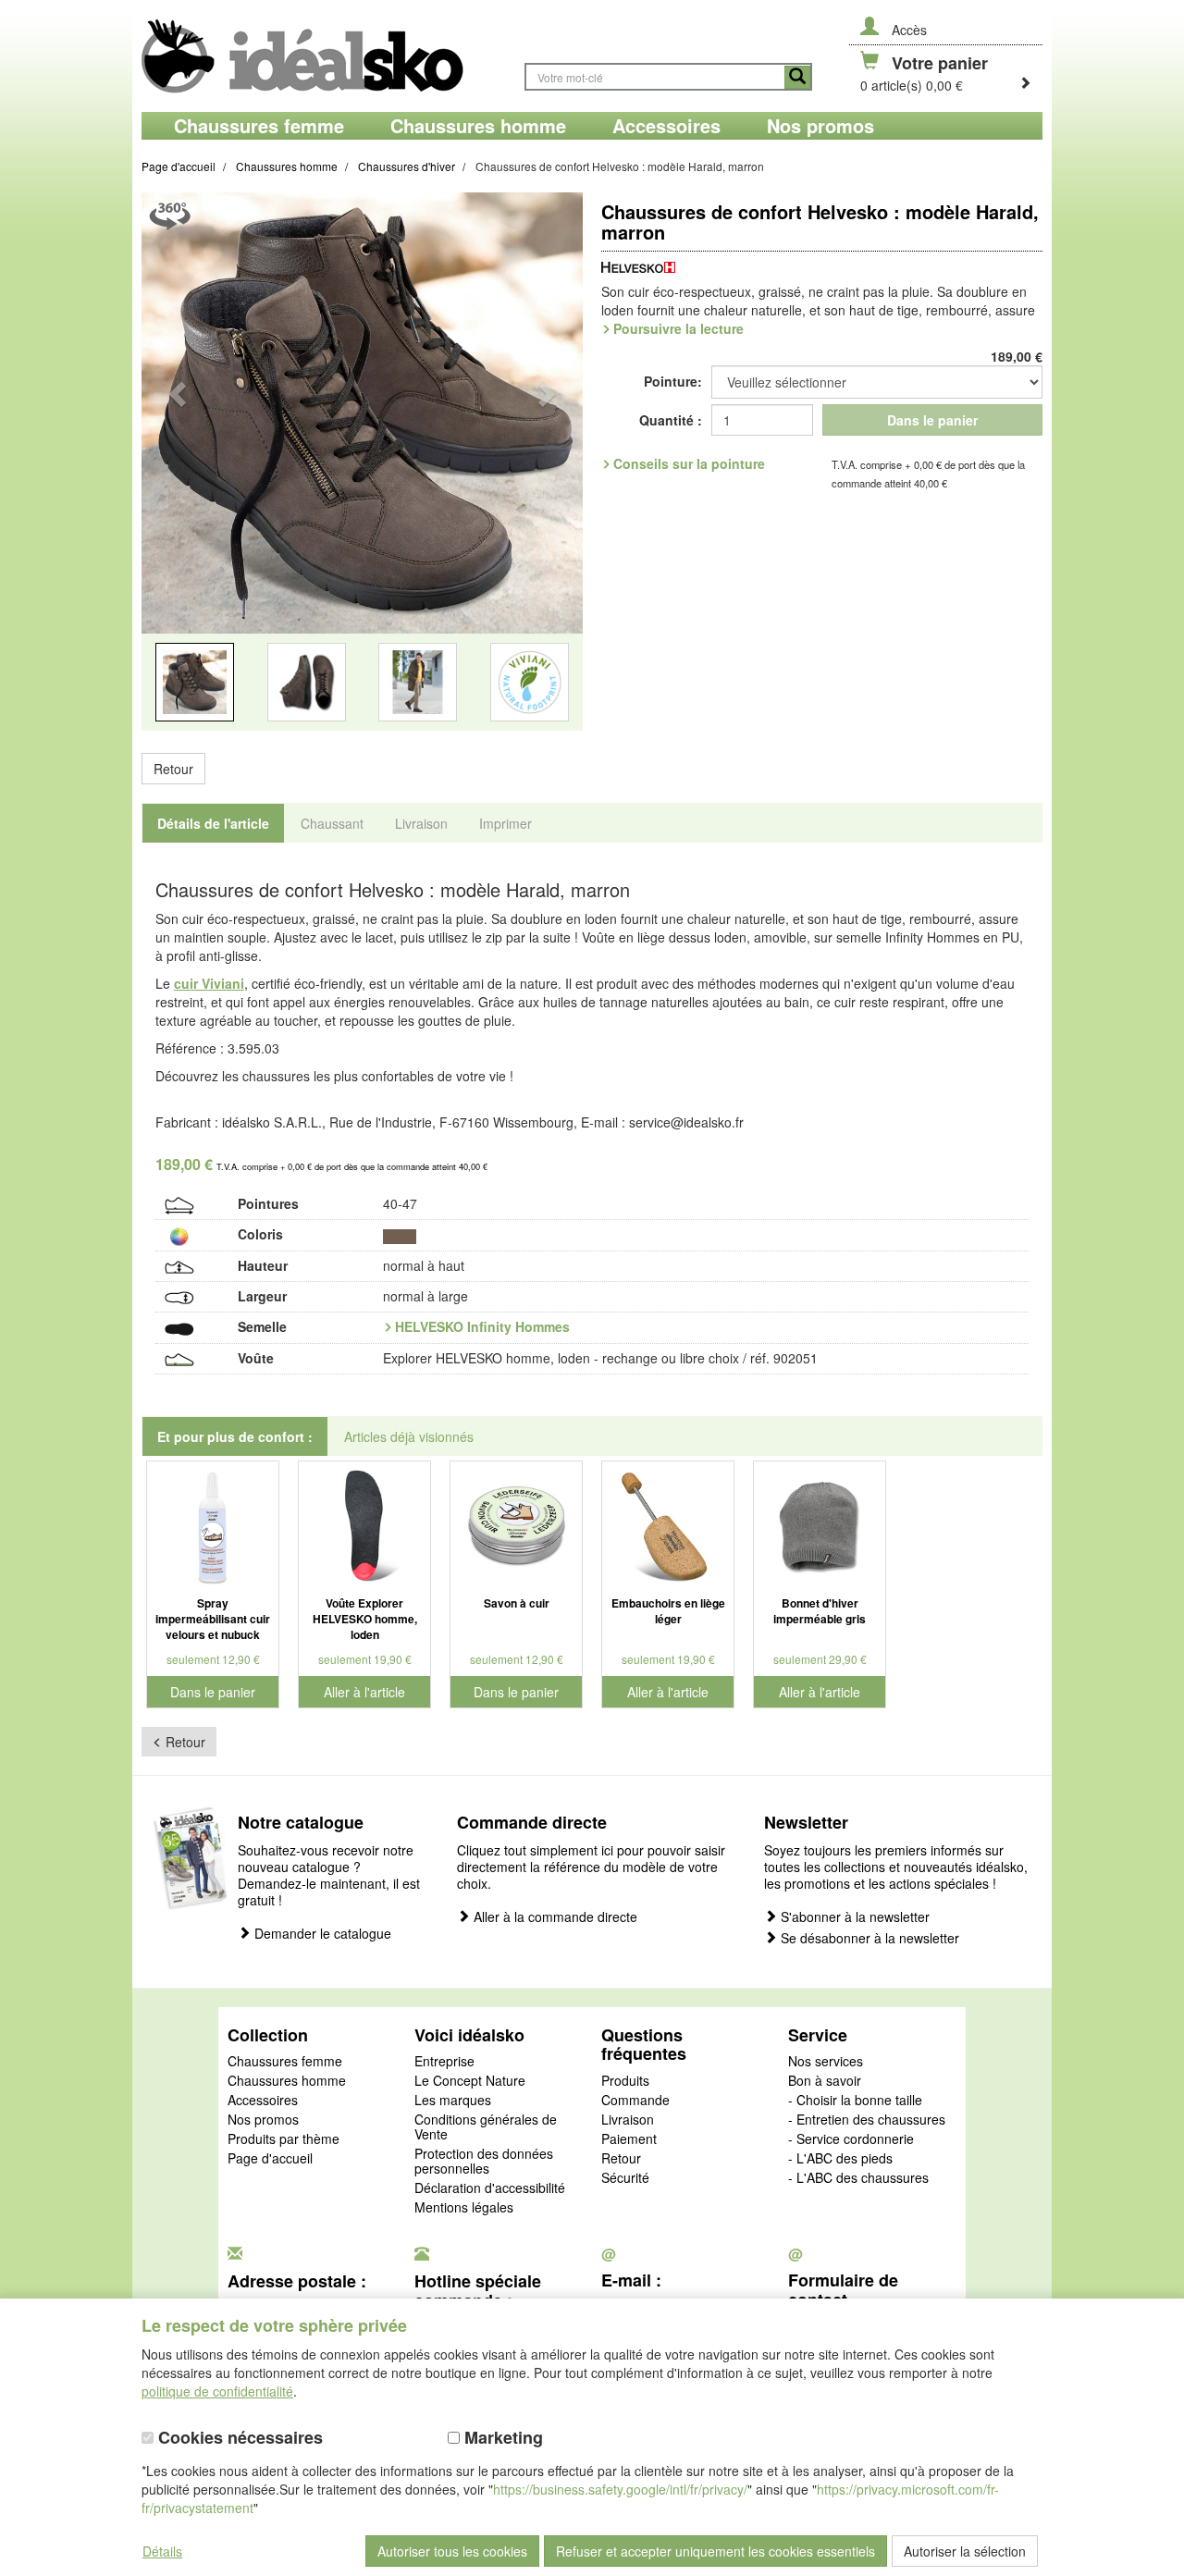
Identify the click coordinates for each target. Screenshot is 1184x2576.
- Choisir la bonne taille (855, 2101)
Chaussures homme (287, 2081)
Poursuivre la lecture (678, 328)
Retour (173, 769)
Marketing (501, 2438)
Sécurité (625, 2178)
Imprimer (506, 823)
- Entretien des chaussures (867, 2120)
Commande (635, 2101)
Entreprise (444, 2062)
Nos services (826, 2062)
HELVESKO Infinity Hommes (482, 1326)
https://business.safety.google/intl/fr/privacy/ (620, 2489)
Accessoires (263, 2101)
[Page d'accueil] (324, 56)
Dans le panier (932, 420)
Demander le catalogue (321, 1934)
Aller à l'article (364, 1692)
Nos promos (263, 2120)
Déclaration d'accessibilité (490, 2188)
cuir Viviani (209, 983)
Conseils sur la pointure (689, 463)
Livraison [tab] (421, 823)
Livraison (628, 2120)
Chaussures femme (285, 2062)
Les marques (453, 2101)
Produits (625, 2081)
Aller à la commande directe (554, 1917)
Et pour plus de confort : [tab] (235, 1436)
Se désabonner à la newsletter (868, 1938)
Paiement (629, 2139)
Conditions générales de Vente (486, 2127)
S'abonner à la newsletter (853, 1917)
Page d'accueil (270, 2159)
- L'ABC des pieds (840, 2159)
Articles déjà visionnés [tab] (409, 1436)
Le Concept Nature (470, 2081)
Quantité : (671, 420)
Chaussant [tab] (332, 823)
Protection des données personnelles (484, 2162)
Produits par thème (284, 2139)
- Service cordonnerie (851, 2139)
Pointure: (673, 381)
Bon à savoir (825, 2081)
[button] (175, 473)
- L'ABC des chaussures (858, 2178)
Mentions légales (464, 2208)
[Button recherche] (797, 77)
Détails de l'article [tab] (213, 823)
